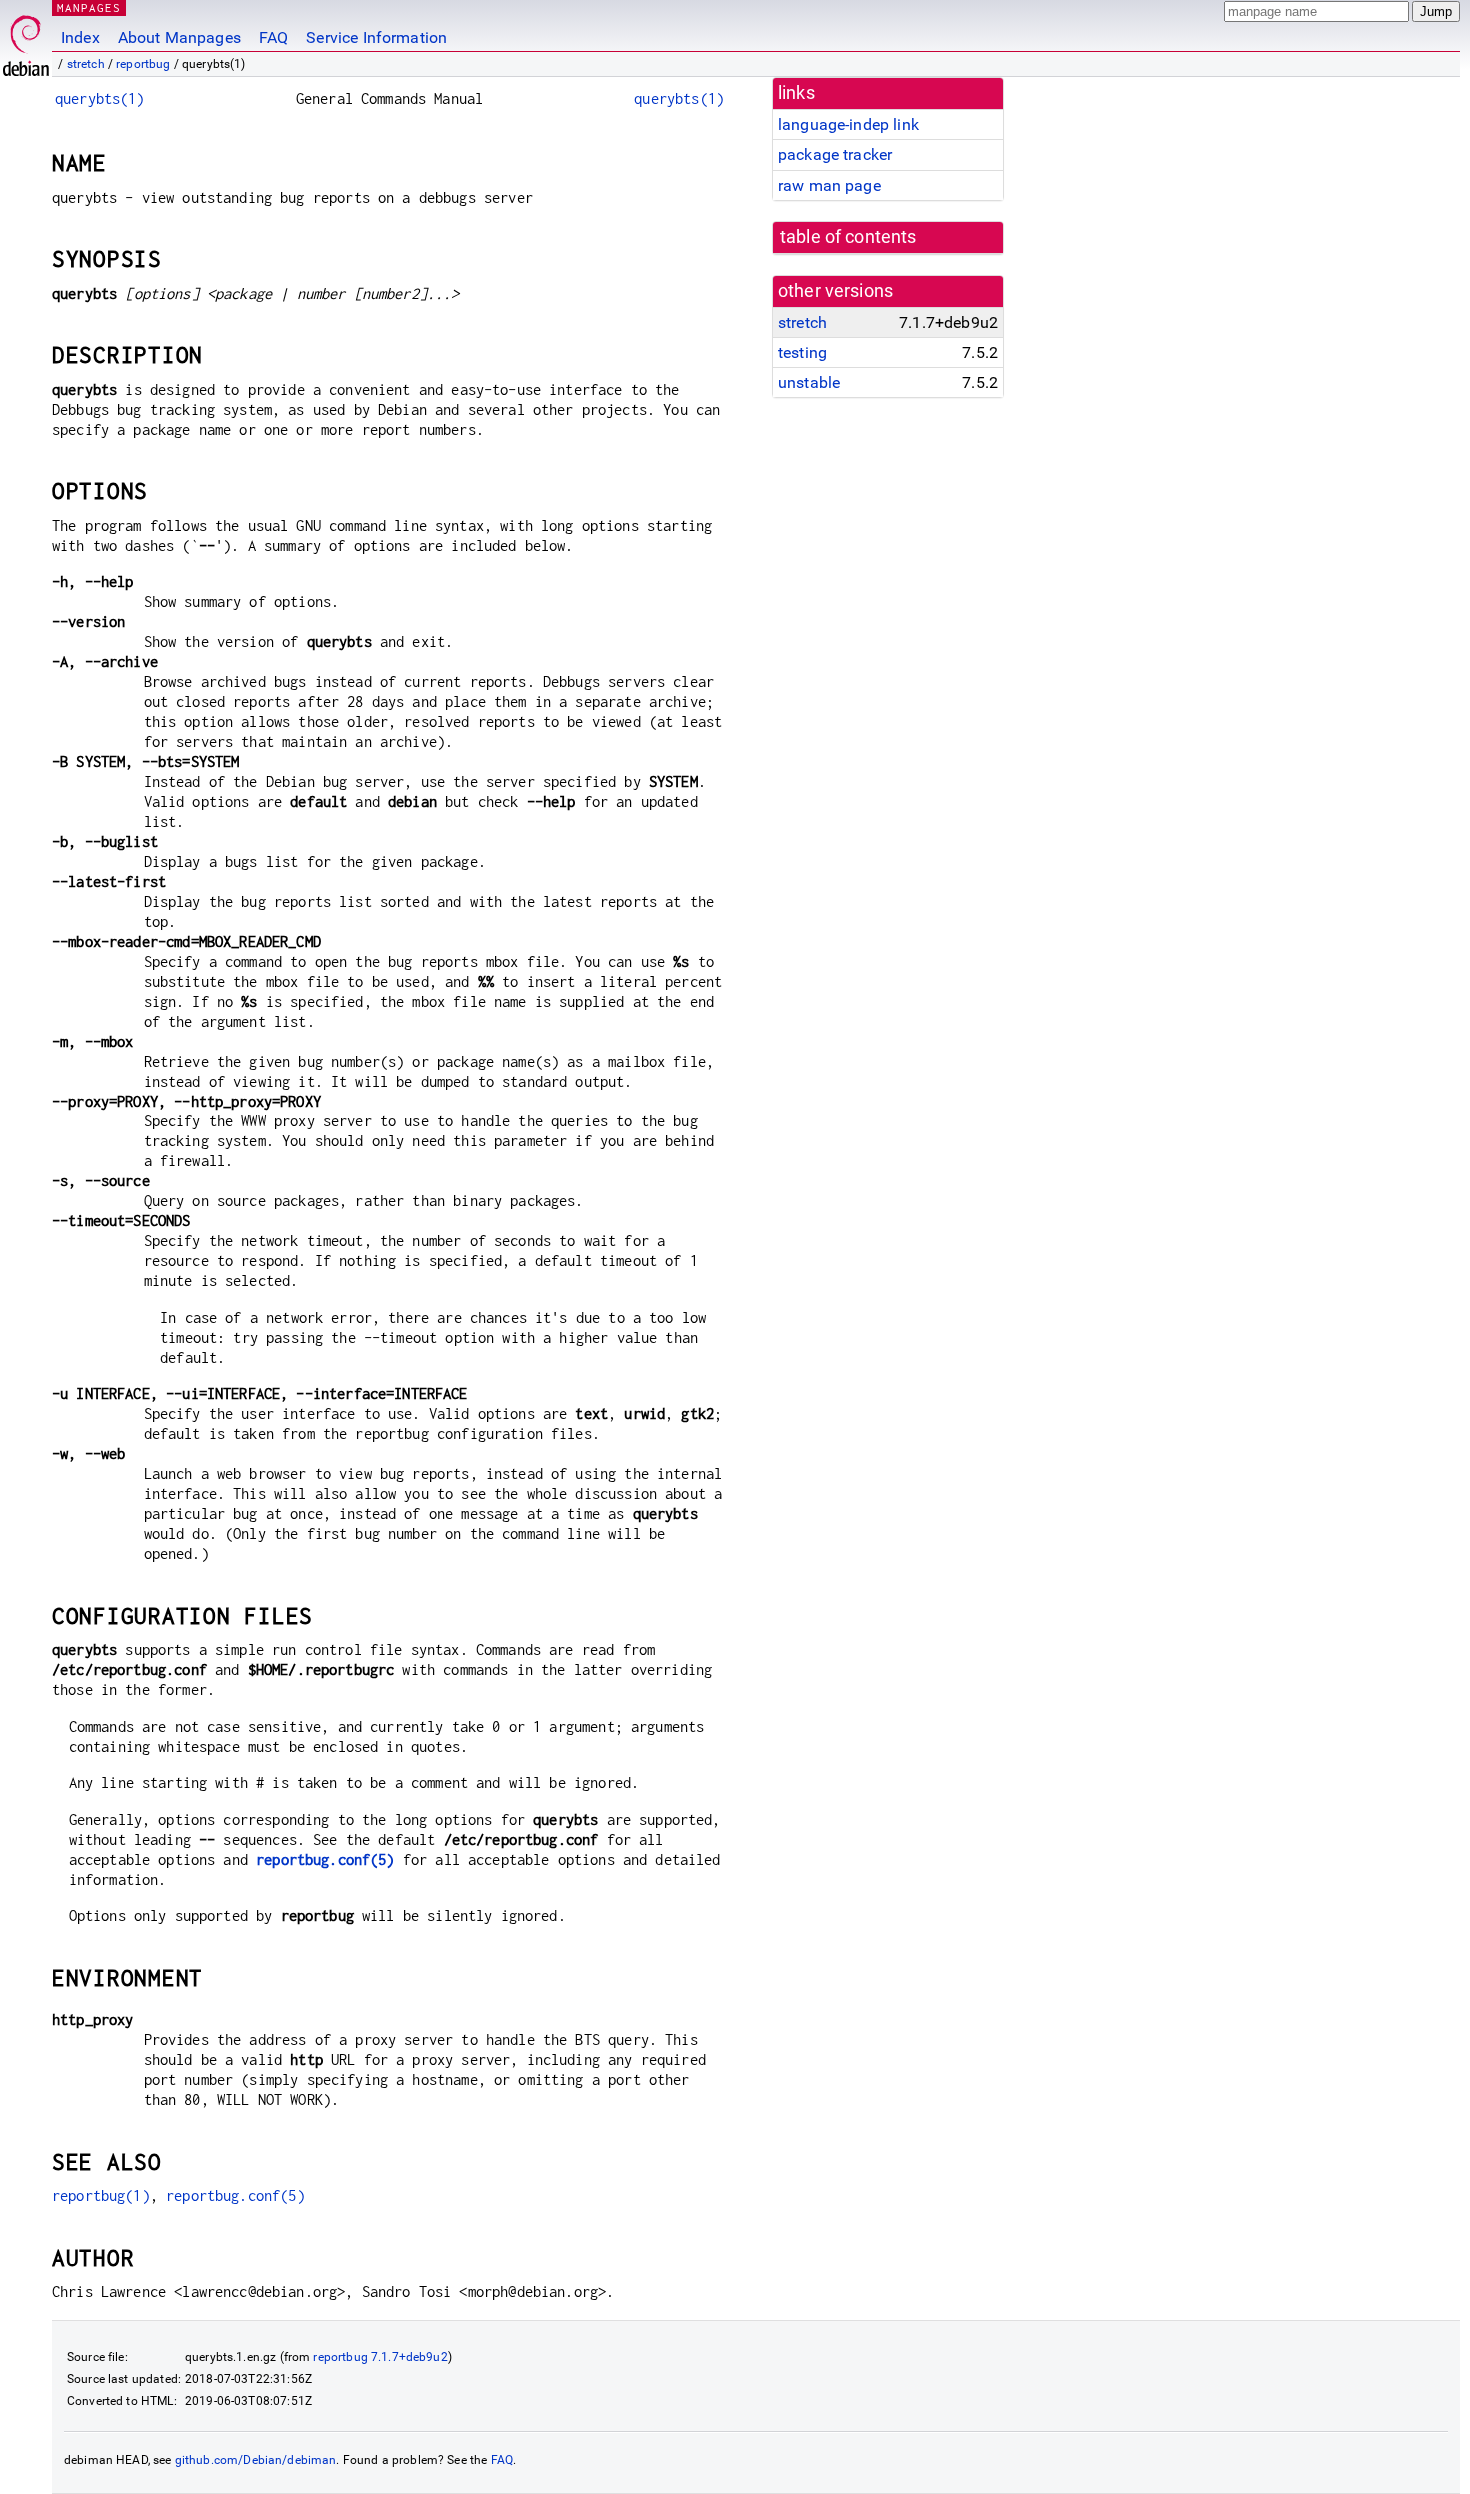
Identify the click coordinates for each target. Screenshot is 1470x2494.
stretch (86, 64)
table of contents (848, 237)
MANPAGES (89, 7)
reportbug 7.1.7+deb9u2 (380, 2357)
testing (802, 352)
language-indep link (848, 124)
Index (80, 37)
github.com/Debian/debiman (256, 2460)
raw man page (829, 185)
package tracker (835, 154)
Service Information (376, 37)
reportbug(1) (101, 2195)
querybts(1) (100, 98)
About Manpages (179, 37)
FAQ (273, 37)
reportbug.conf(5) (325, 1859)
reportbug (143, 64)
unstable (809, 382)
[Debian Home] (26, 40)
